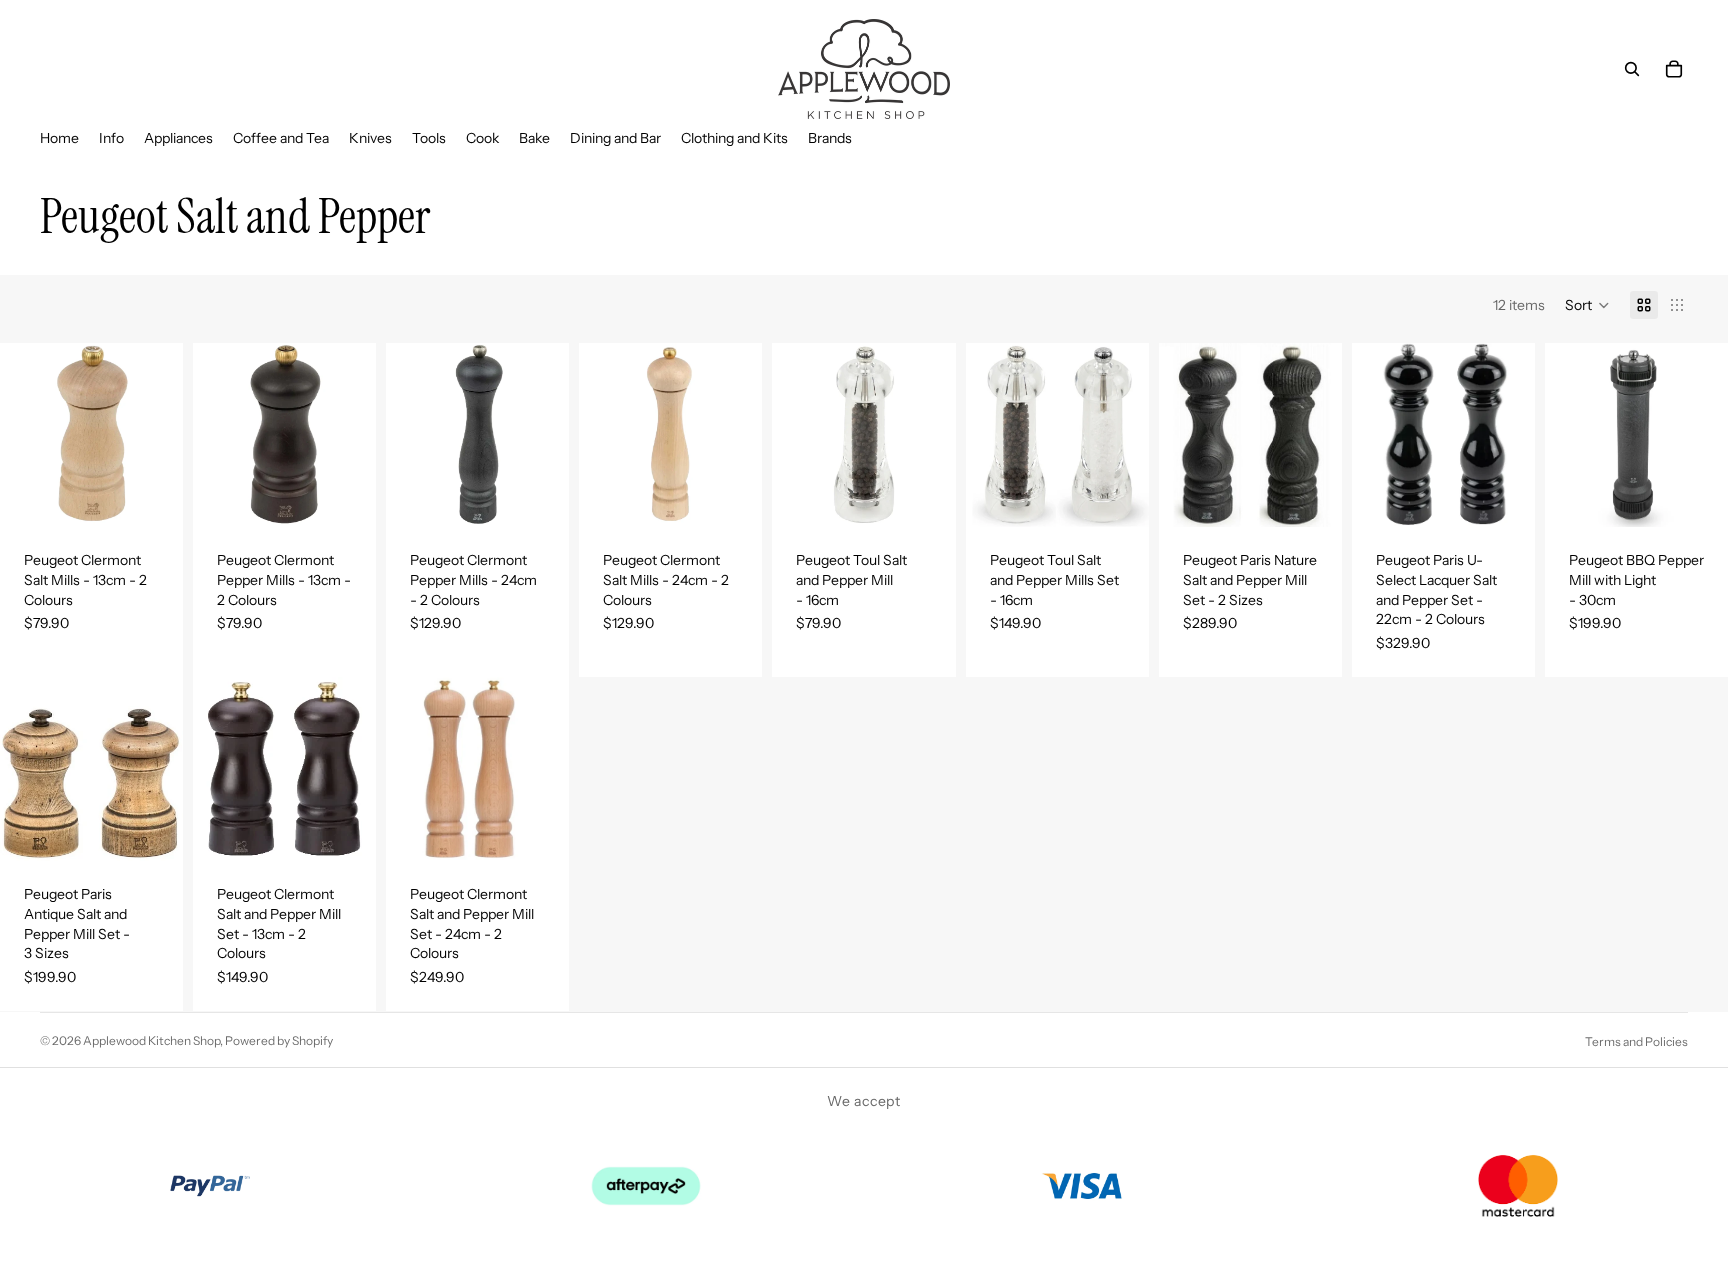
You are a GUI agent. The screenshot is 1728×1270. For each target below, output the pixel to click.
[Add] (1118, 497)
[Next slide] (161, 769)
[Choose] (152, 497)
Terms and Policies (1636, 1041)
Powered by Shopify (279, 1040)
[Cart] (1674, 69)
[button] (1587, 305)
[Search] (1632, 69)
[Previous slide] (22, 769)
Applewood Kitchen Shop (151, 1040)
